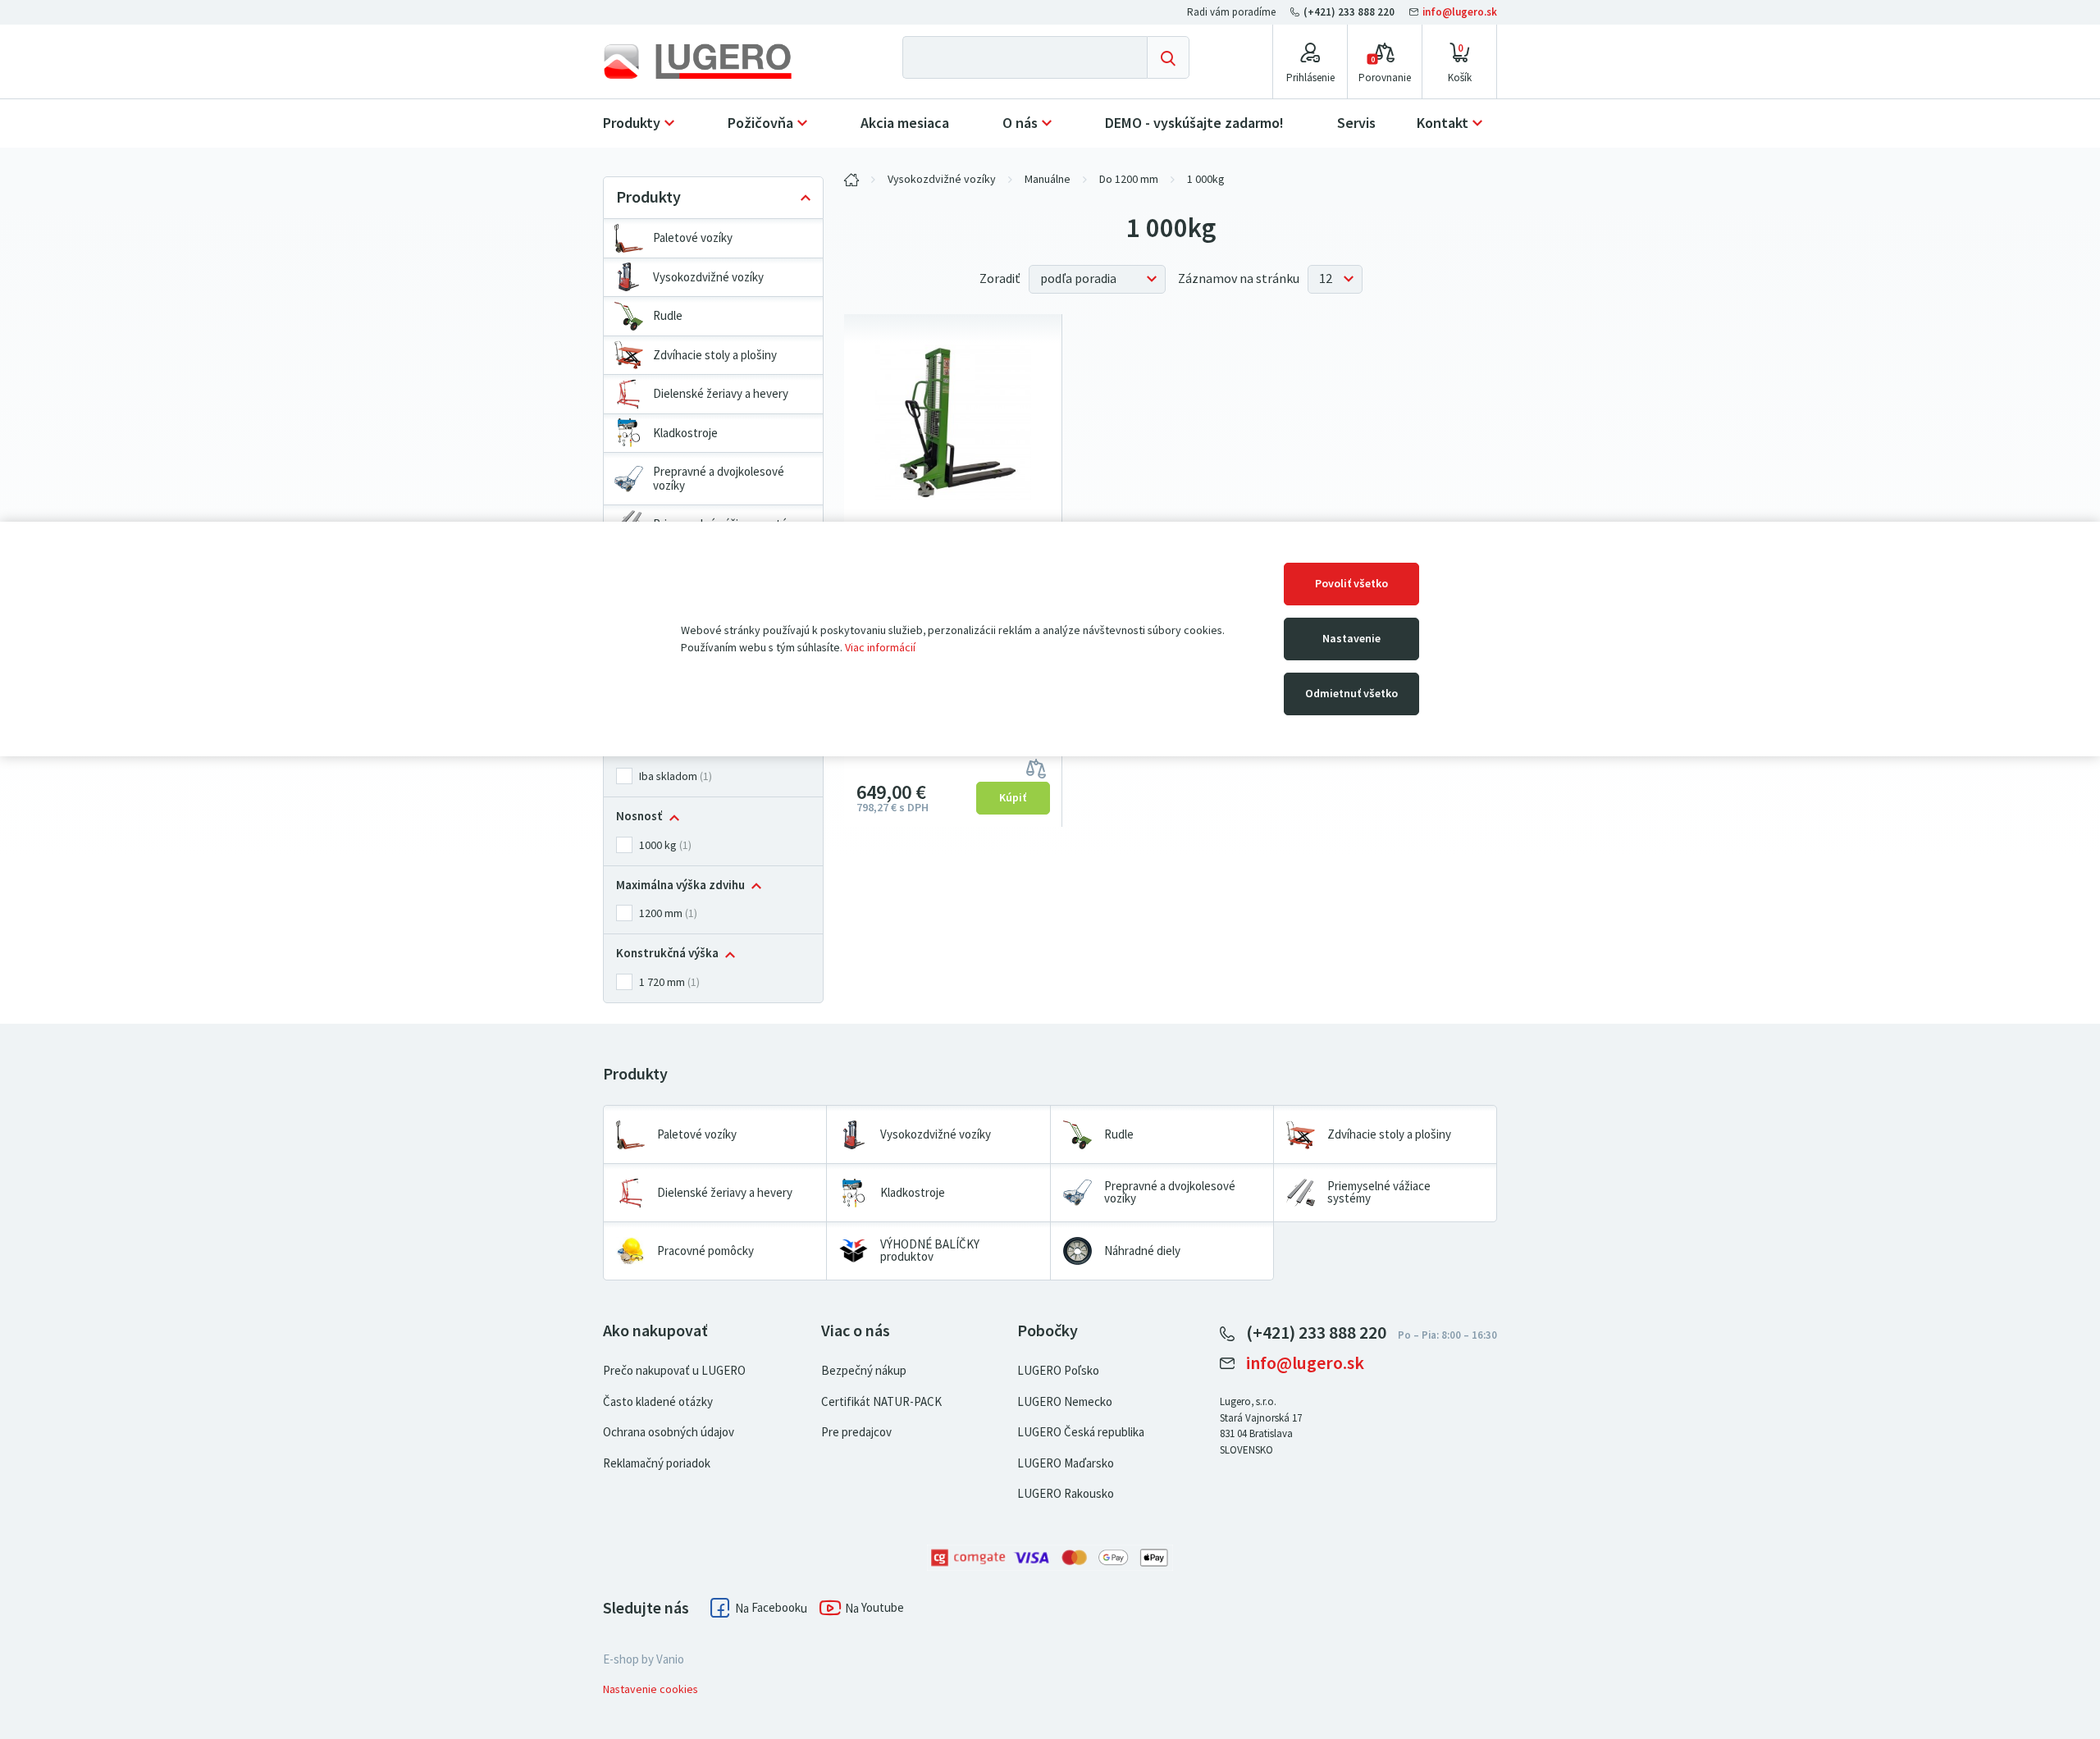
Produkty (632, 123)
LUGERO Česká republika (1081, 1432)
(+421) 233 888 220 (1349, 12)
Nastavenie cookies (651, 1689)
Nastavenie (1351, 639)
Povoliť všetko (1351, 584)
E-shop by (644, 1659)
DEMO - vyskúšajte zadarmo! (1194, 123)
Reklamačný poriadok (657, 1463)
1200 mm (661, 913)
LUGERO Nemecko (1065, 1402)
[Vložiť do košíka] (1013, 798)
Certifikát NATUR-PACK (881, 1402)
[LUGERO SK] (851, 180)
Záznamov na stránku (1239, 279)
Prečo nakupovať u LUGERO (674, 1371)
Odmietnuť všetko (1351, 694)
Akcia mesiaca (905, 123)
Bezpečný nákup (864, 1371)
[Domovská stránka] (711, 62)
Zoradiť (1000, 279)
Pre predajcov (856, 1432)
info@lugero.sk (1459, 12)
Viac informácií (880, 648)
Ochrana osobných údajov (669, 1432)
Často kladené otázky (658, 1402)
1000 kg (658, 845)
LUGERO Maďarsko (1066, 1463)
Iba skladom (668, 776)
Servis (1356, 123)
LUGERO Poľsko (1058, 1371)
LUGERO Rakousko (1066, 1494)
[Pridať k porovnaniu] (1036, 767)
